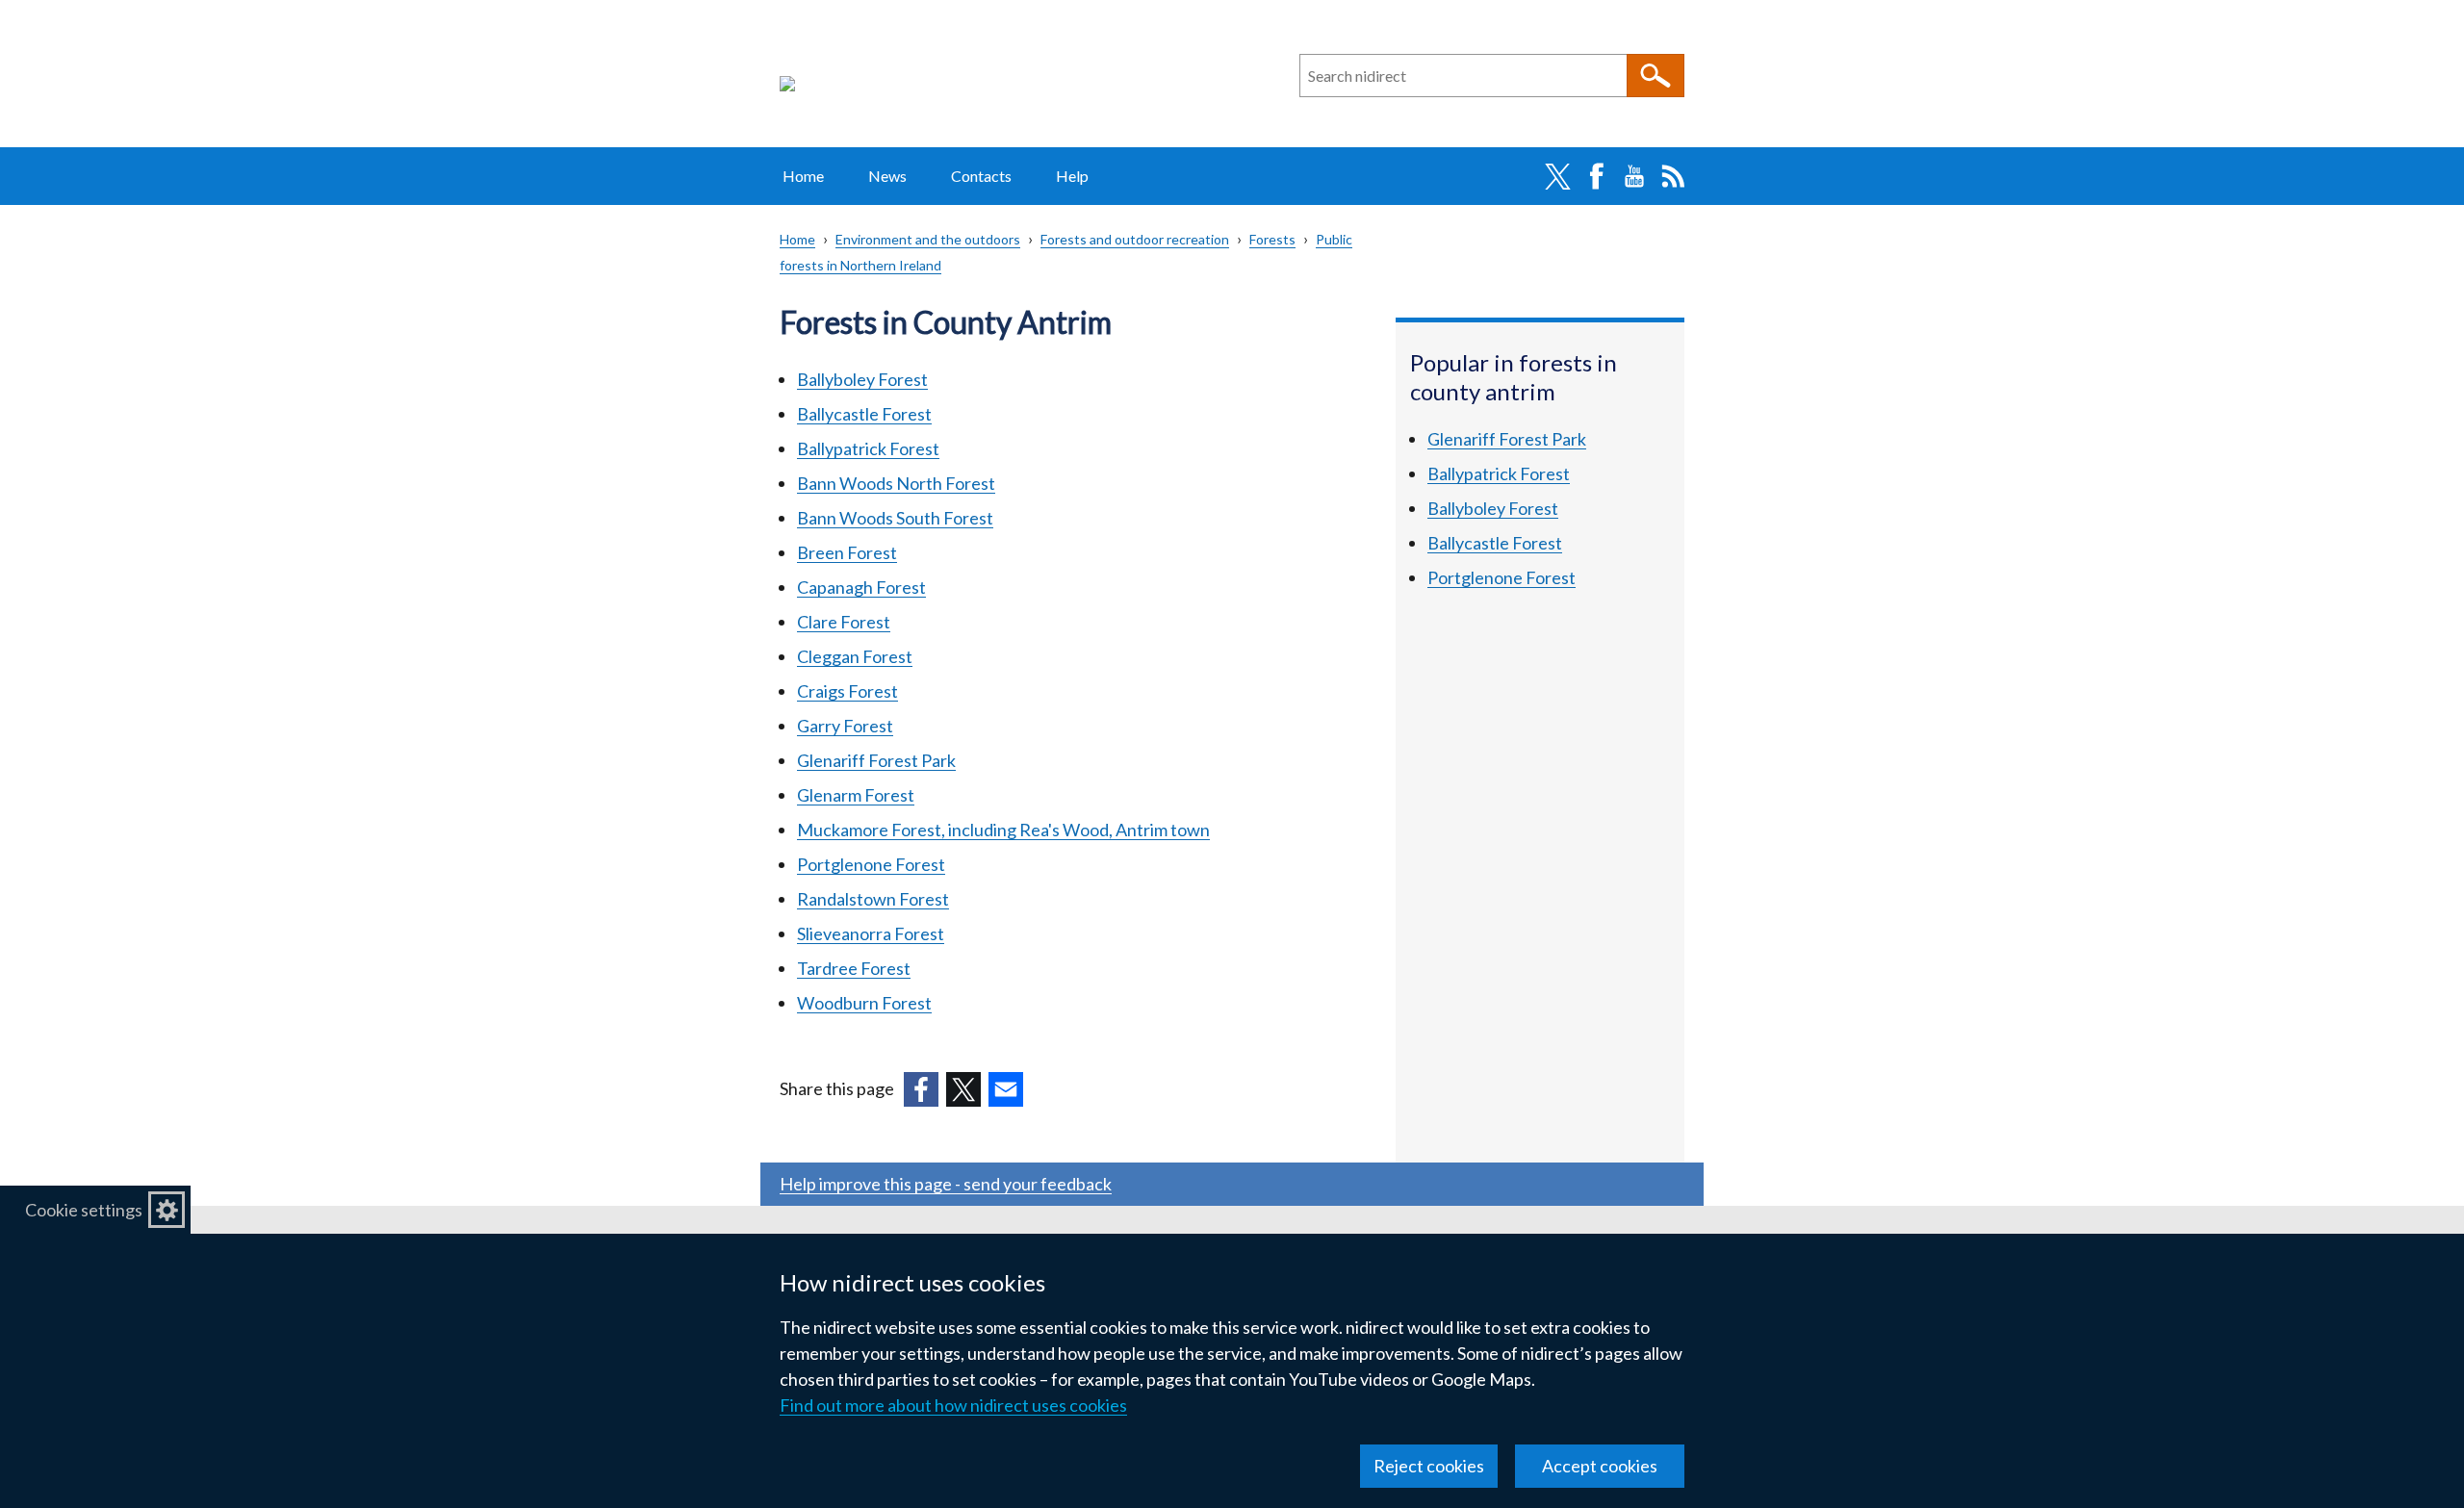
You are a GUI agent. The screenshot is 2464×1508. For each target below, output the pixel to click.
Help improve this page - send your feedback (946, 1184)
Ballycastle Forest (864, 414)
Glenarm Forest (856, 795)
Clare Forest (844, 622)
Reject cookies (1429, 1466)
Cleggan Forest (855, 656)
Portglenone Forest (871, 864)
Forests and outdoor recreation (1135, 239)
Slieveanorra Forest (871, 933)
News (887, 176)
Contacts (981, 176)
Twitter (1557, 176)
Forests (1272, 239)
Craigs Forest (847, 691)
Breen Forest (847, 552)
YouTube (1634, 176)
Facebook (1596, 176)
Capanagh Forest (861, 587)
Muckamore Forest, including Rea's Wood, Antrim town (1003, 830)
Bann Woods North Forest (896, 483)
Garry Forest (845, 726)
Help (1072, 176)
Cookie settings (84, 1210)
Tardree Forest (854, 968)
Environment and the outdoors (928, 239)
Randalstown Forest (873, 899)
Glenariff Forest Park (876, 760)
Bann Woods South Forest (895, 518)
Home (803, 176)
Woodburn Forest (864, 1003)
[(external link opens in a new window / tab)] (921, 1089)
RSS (1673, 176)
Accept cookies (1600, 1466)
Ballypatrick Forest (868, 448)
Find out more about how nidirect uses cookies (953, 1405)
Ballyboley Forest (862, 379)
